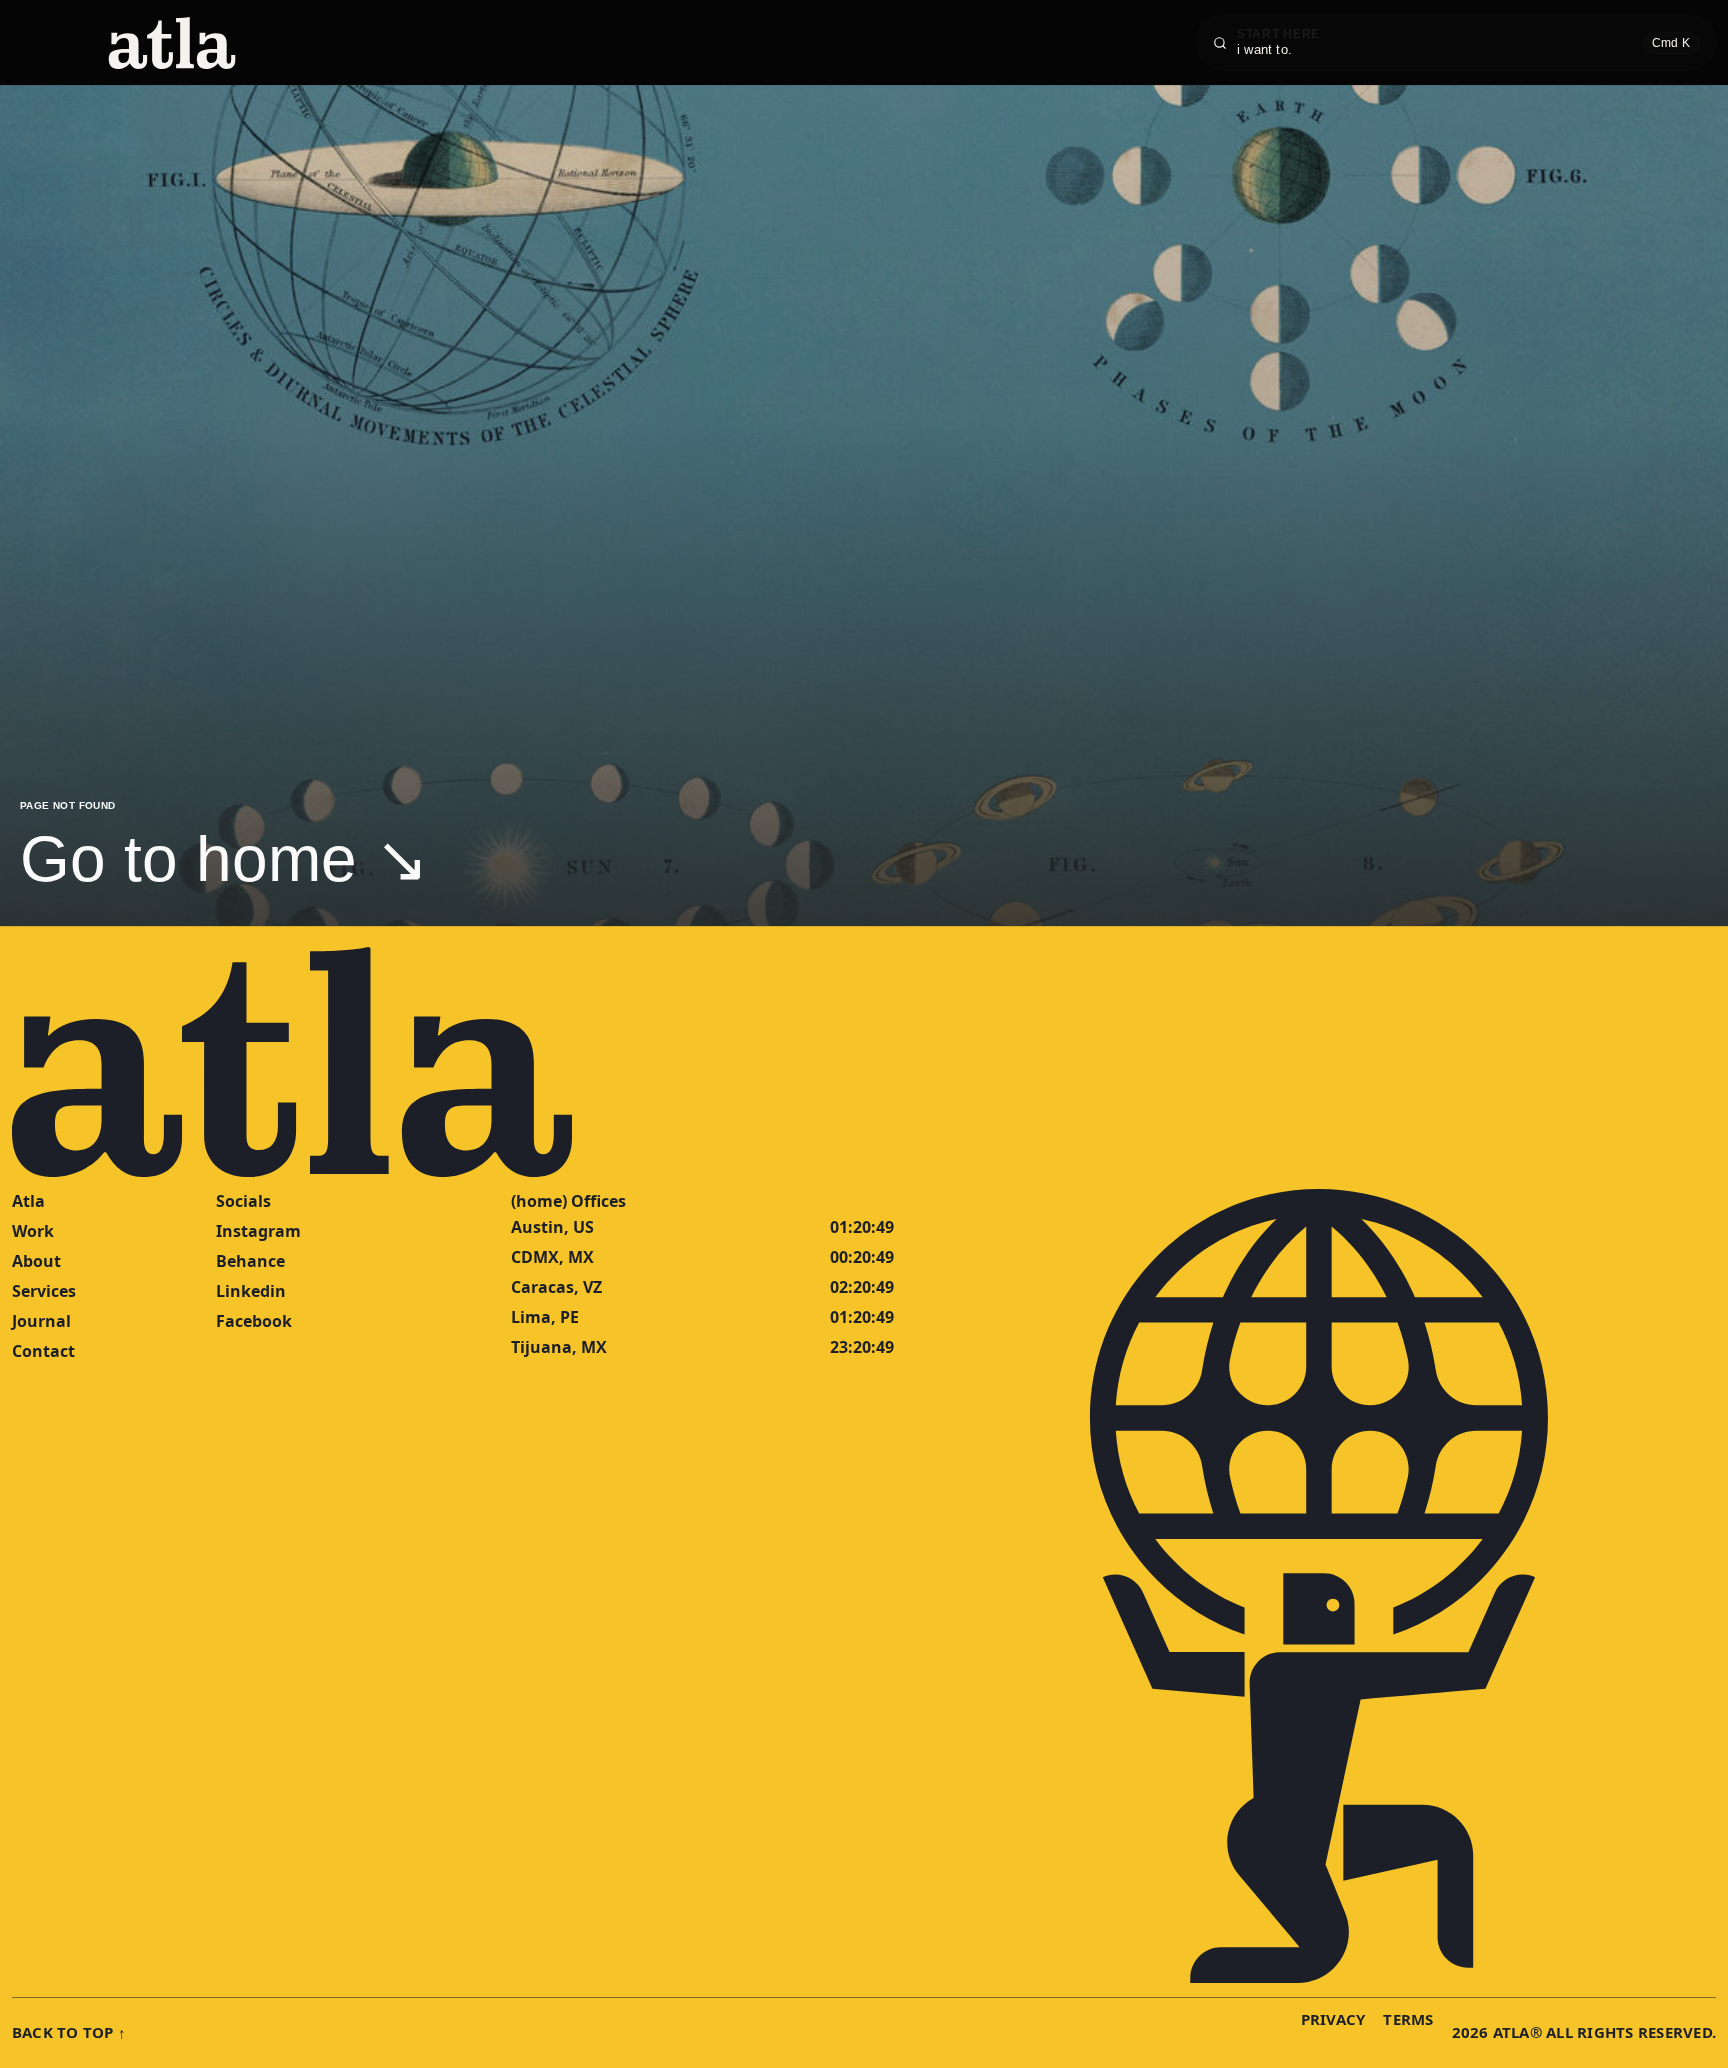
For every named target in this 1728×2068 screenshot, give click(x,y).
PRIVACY (1333, 2019)
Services (44, 1291)
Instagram (258, 1231)
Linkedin (251, 1291)
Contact (43, 1351)
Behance (250, 1261)
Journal (41, 1321)
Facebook (254, 1321)
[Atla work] (172, 43)
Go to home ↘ (224, 859)
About (36, 1261)
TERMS (1408, 2019)
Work (33, 1231)
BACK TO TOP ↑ (69, 2032)
